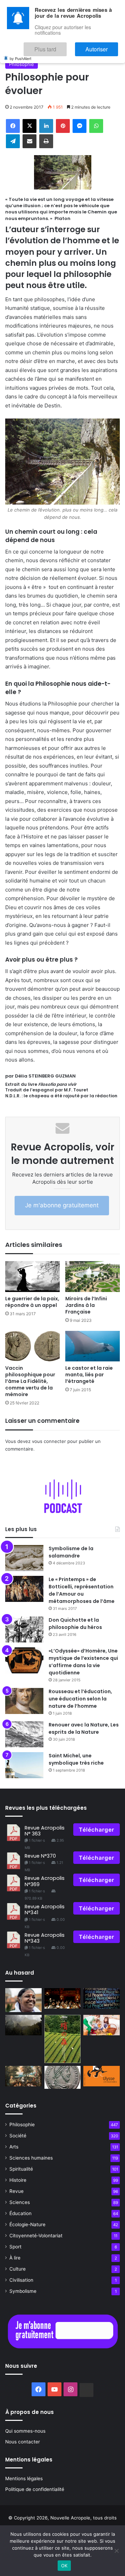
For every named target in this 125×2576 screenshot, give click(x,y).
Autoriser (104, 46)
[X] (30, 126)
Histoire (18, 2180)
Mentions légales (24, 2478)
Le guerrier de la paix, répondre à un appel (32, 1302)
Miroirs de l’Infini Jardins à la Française (86, 1305)
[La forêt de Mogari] (63, 2039)
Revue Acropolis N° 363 (45, 1831)
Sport (15, 2247)
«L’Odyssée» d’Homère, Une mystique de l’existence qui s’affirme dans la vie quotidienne (83, 1662)
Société (18, 2136)
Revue (16, 2191)
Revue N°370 (40, 1856)
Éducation (20, 2213)
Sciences (20, 2202)
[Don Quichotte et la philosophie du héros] (24, 1629)
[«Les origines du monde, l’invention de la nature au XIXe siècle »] (23, 2076)
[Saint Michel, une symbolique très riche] (24, 1765)
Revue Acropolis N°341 (45, 1910)
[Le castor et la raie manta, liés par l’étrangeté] (93, 1346)
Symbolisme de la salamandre (71, 1552)
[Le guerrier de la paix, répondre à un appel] (32, 1277)
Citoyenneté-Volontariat (36, 2236)
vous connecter (49, 1441)
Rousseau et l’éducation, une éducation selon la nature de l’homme (80, 1699)
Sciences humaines (31, 2158)
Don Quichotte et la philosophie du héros (75, 1624)
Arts (14, 2147)
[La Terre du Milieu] (23, 2025)
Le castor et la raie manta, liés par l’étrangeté (89, 1375)
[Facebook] (13, 126)
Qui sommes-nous (25, 2431)
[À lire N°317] (102, 2076)
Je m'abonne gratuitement (62, 1205)
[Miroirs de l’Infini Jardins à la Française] (93, 1277)
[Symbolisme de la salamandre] (24, 1558)
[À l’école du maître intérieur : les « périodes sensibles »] (102, 2025)
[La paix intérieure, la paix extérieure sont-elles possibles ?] (102, 1998)
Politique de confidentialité (35, 2489)
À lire (15, 2258)
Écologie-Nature (27, 2224)
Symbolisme (23, 2291)
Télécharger (97, 1830)
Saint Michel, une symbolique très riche (76, 1759)
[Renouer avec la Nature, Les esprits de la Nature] (24, 1734)
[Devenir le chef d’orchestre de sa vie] (63, 1998)
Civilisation (21, 2280)
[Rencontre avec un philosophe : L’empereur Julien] (63, 2077)
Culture (18, 2269)
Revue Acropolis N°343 (45, 1938)
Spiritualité (21, 2169)
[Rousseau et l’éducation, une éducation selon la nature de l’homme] (24, 1701)
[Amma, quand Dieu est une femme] (23, 2000)
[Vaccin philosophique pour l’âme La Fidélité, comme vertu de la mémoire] (32, 1346)
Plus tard (66, 46)
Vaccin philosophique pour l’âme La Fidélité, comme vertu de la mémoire (30, 1381)
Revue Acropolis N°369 (45, 1881)
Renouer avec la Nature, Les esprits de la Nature (84, 1728)
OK (64, 2566)
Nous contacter (23, 2442)
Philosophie (22, 64)
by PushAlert (20, 53)
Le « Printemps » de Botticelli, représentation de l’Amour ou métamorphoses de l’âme (82, 1590)
